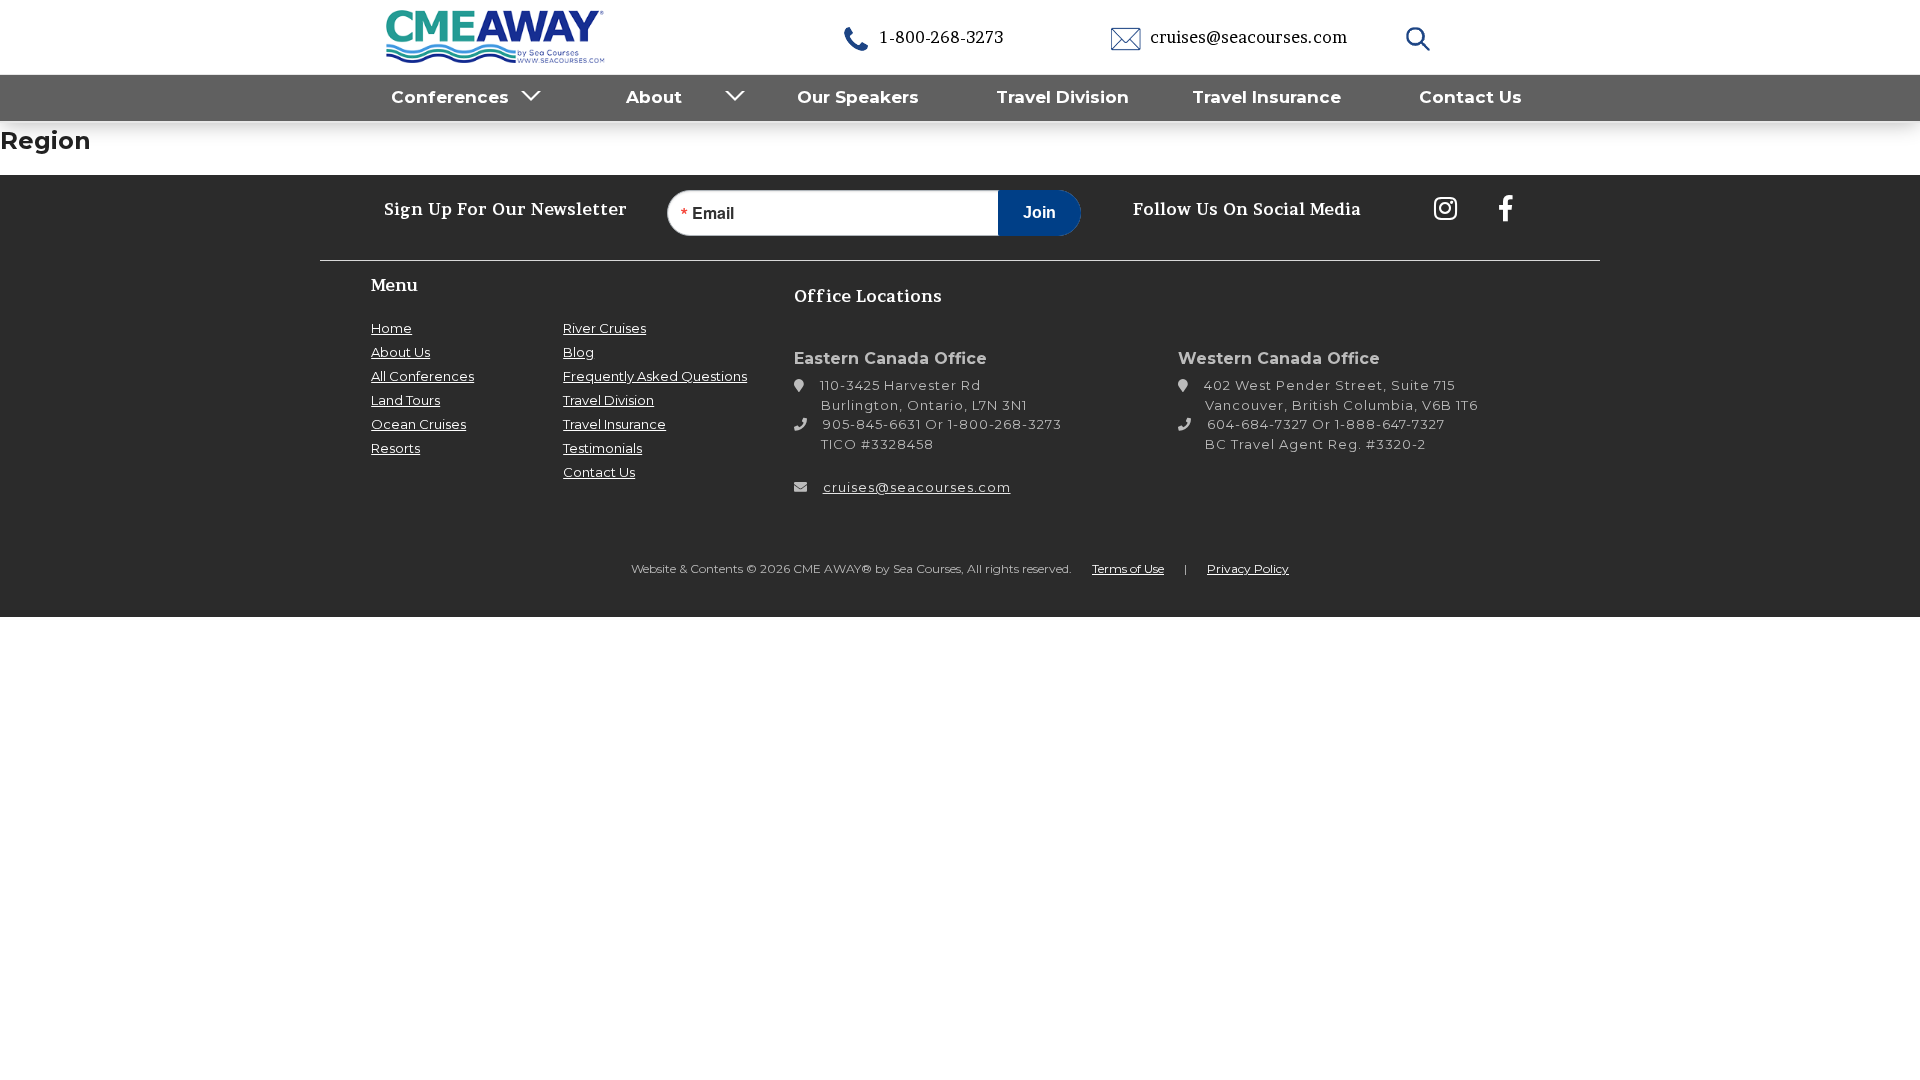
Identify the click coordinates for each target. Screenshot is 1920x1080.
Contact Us (1470, 97)
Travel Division (1062, 97)
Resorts (395, 448)
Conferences (450, 97)
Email (713, 213)
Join (1039, 212)
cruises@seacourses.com (1246, 37)
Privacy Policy (1248, 568)
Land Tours (405, 400)
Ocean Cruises (418, 424)
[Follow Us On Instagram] (1445, 208)
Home (391, 328)
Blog (578, 352)
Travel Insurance (1266, 97)
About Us (400, 352)
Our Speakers (858, 97)
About (654, 97)
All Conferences (422, 376)
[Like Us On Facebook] (1505, 208)
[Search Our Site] (1420, 37)
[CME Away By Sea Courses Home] (496, 34)
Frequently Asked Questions (655, 376)
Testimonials (602, 448)
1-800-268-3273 (939, 37)
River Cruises (604, 328)
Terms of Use (1128, 568)
